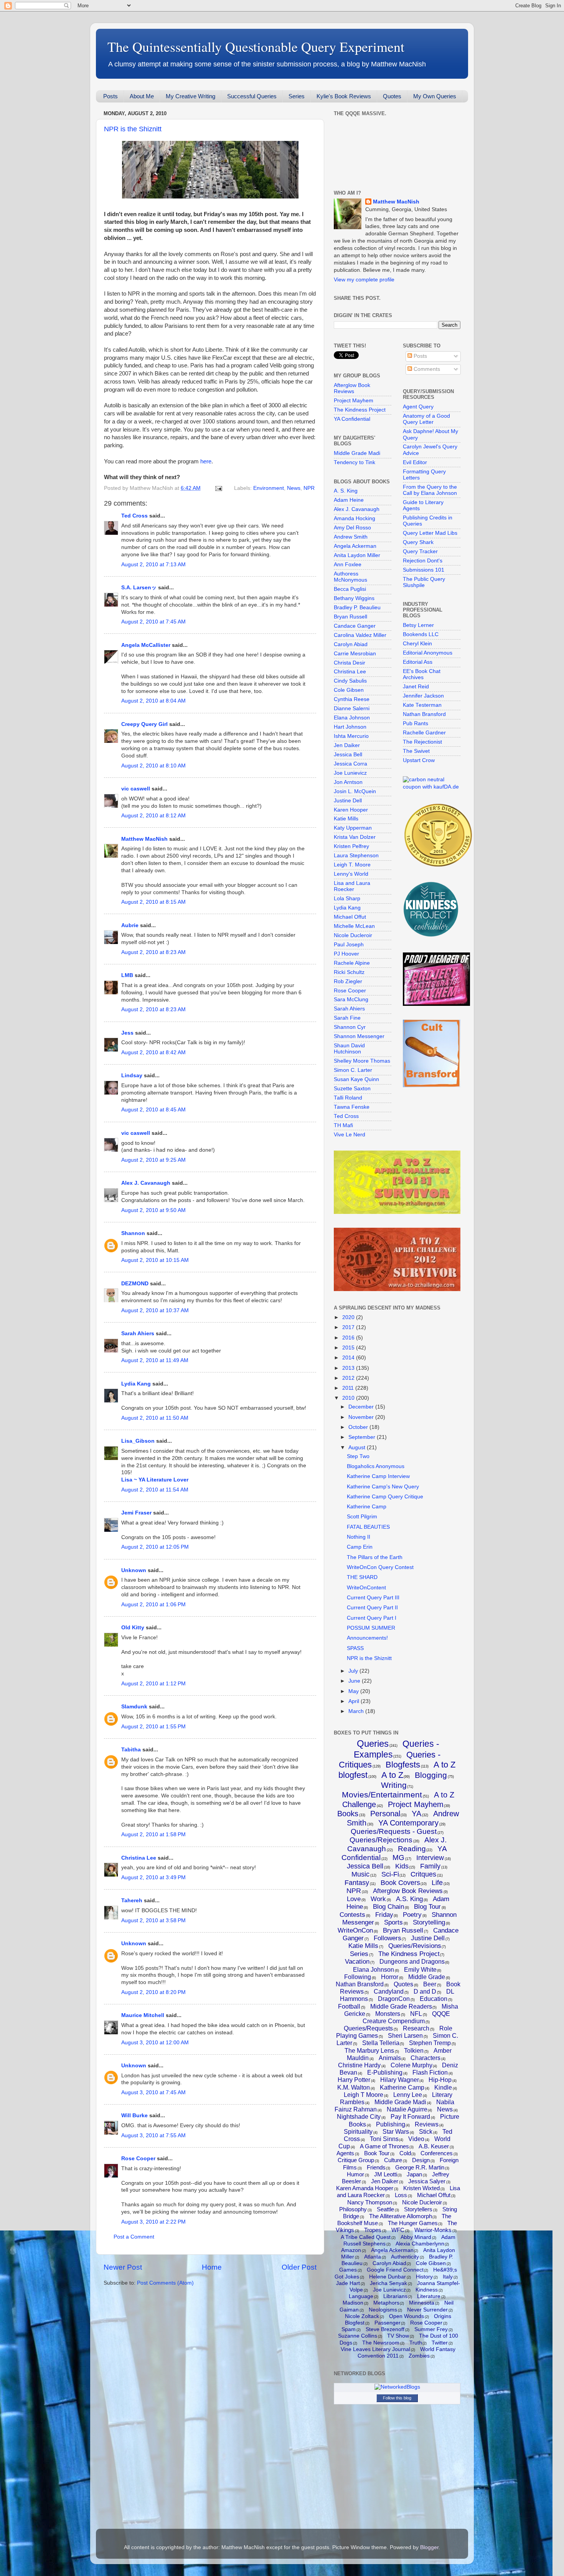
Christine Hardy (359, 2065)
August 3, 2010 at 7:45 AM (153, 2092)
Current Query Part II (372, 1608)
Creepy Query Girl (144, 724)
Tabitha (131, 1750)
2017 (349, 1327)
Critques (423, 1874)
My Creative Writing (190, 96)
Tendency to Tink (355, 462)
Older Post (299, 2267)
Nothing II (359, 1537)
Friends (376, 2167)
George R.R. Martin (420, 2167)
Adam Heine (349, 500)
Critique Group (356, 2160)
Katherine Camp (367, 1507)
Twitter (440, 2343)
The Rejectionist (422, 742)
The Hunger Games (413, 2223)
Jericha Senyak (388, 2283)
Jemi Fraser (136, 1513)
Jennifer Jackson (423, 696)
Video (416, 2139)
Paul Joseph (349, 945)
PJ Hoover (346, 954)
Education (434, 1999)
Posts (110, 96)
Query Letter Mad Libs (430, 533)
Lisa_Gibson (138, 1441)
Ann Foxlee (348, 565)
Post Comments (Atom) (165, 2283)
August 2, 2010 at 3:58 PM (153, 1920)
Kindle (443, 2087)
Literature (429, 2296)
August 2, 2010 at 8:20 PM (153, 1992)
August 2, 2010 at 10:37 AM (155, 1310)
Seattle (385, 2209)
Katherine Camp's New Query (383, 1487)
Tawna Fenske (352, 1107)
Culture (393, 2160)
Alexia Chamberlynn (420, 2244)
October (359, 1427)
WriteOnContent (366, 1588)
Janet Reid (416, 687)
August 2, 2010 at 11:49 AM (155, 1360)
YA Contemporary (408, 1823)
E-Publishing (385, 2073)
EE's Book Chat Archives (422, 674)
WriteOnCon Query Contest (380, 1567)
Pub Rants (416, 723)
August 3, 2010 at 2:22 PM (153, 2222)
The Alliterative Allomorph (401, 2216)
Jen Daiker (347, 745)
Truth (416, 2343)
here (206, 461)
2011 (349, 1388)
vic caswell (136, 789)
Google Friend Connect (395, 2270)
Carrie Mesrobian (355, 654)
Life (437, 1883)
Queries (373, 1744)
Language (361, 2296)
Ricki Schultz (349, 972)
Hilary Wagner (400, 2080)
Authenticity (405, 2257)
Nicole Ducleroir (353, 935)
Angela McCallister (146, 645)
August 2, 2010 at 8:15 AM (153, 902)
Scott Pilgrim (362, 1517)
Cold (405, 2153)
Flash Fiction (430, 2073)
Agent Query (418, 407)
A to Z (392, 1775)
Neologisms (383, 2310)
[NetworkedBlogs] (397, 2387)
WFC (398, 2230)
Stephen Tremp (430, 2043)
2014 (349, 1358)
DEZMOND (135, 1284)
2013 (349, 1368)
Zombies (419, 2356)
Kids (402, 1866)
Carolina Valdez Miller (360, 635)
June (355, 1681)
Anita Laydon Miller (357, 555)
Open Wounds (407, 2316)
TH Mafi (343, 1125)
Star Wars (396, 2132)
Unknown (134, 1570)
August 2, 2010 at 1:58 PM (153, 1834)
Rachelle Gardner (424, 733)
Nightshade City (359, 2117)
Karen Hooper (351, 810)
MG (398, 1858)
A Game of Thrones (384, 2146)
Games (348, 2270)
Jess (127, 1033)
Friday (384, 1915)
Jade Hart (348, 2283)
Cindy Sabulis (350, 681)
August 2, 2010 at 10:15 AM (155, 1260)
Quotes (392, 96)
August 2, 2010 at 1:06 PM (153, 1605)
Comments (426, 369)
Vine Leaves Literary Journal (375, 2349)
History (424, 2277)
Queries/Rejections (381, 1840)
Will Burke (134, 2116)
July (354, 1671)
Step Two (358, 1456)
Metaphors (386, 2303)
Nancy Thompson (370, 2202)
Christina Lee (139, 1858)
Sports (393, 1922)
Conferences (437, 2153)
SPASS (355, 1648)
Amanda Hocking (355, 518)
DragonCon (394, 1999)
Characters (425, 2058)
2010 (349, 1398)
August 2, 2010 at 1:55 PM (153, 1727)
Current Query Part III (373, 1598)
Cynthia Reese (352, 699)
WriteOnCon (355, 1930)
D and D (425, 1992)
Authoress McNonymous (350, 577)
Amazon (351, 2250)
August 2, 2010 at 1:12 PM (153, 1684)
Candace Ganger (355, 626)
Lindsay (132, 1076)
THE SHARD (362, 1577)
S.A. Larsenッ (139, 588)
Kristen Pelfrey (351, 846)
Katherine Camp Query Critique (385, 1497)
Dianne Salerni (352, 708)
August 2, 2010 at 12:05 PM (155, 1547)
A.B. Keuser (434, 2146)
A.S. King (409, 1899)
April (355, 1701)
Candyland (389, 1992)
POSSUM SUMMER (371, 1628)
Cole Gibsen (349, 690)
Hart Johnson (350, 727)
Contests (352, 1915)
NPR (309, 488)
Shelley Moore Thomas (362, 1061)
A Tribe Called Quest (366, 2237)
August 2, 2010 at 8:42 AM (153, 1052)
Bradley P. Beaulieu (357, 608)
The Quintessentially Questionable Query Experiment (256, 46)
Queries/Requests (368, 2028)
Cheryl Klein (417, 644)
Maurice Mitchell (143, 2015)
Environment (269, 488)
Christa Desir (350, 663)
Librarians (395, 2296)
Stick (426, 2132)
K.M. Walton (354, 2087)
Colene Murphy (411, 2065)
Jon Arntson (348, 782)
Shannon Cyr (350, 1027)
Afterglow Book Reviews (352, 388)
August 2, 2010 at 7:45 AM (153, 622)
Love (354, 1899)
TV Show (398, 2336)
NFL (416, 2014)
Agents (345, 2153)
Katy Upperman (353, 828)
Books (348, 1814)
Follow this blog (397, 2398)
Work (378, 1899)
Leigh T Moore (364, 2095)
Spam (349, 2329)
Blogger (429, 2547)
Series (297, 96)
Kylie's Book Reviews (344, 96)
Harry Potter (354, 2080)
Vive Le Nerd (350, 1135)
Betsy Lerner (418, 625)
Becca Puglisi (350, 589)
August (358, 1448)
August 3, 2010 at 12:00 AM (155, 2043)
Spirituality (358, 2132)
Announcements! (367, 1638)
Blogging (431, 1775)
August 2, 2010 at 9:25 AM (153, 1160)
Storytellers (418, 2209)
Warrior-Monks (433, 2230)
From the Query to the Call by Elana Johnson (430, 490)
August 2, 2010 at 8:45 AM (153, 1110)
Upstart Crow (419, 760)
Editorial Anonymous (428, 653)
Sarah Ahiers (138, 1333)
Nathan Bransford (424, 714)
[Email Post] (218, 488)
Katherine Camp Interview (378, 1476)
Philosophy (353, 2209)
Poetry (412, 1915)
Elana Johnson (352, 718)
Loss (401, 2195)
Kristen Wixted (421, 2188)
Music (360, 1874)
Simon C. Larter (353, 1070)
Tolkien (414, 2051)
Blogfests (403, 1765)
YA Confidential (352, 419)
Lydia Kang (136, 1384)
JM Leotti (386, 2174)
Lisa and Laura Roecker (352, 886)
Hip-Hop (440, 2080)
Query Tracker (420, 551)
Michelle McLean (354, 926)
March (357, 1711)
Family (430, 1866)
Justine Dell (348, 801)
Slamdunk (134, 1707)
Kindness (427, 2290)
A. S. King (346, 491)
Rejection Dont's (423, 561)
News (294, 488)
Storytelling (429, 1922)
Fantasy (357, 1883)
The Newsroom (381, 2343)
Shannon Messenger (359, 1036)
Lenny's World (351, 874)
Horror (390, 1977)
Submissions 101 (424, 570)
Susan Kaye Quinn (356, 1079)
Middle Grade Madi (357, 453)
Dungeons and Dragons (412, 1962)
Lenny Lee (408, 2095)
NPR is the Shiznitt (133, 129)
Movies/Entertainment (382, 1795)
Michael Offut (350, 917)
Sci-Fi (390, 1874)
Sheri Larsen (405, 2036)
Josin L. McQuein (355, 791)
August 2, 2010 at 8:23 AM (153, 952)
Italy (448, 2277)
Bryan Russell (350, 617)
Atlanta (373, 2257)
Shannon (133, 1233)
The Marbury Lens (369, 2051)
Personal (385, 1814)
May (354, 1691)
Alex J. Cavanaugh (146, 1183)
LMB (127, 975)
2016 (349, 1338)
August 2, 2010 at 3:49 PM (153, 1877)
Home (212, 2267)
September (363, 1437)
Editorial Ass (418, 662)
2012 (349, 1378)
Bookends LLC (421, 634)
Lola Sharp (347, 899)
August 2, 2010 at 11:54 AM (155, 1490)
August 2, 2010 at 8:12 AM (153, 816)
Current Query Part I (372, 1618)
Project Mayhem (354, 401)
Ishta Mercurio (351, 736)
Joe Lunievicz (350, 773)
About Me (142, 96)
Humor (355, 2174)
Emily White (420, 1970)
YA (416, 1814)
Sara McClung (351, 999)
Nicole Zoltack (362, 2316)
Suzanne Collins (358, 2336)
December (362, 1407)
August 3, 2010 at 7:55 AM (153, 2135)
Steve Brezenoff (385, 2329)
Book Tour (377, 2153)
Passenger (388, 2323)
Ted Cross (134, 516)
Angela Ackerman (355, 546)
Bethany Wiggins (354, 598)
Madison (353, 2303)
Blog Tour (427, 1907)
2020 (349, 1317)
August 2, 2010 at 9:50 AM (153, 1210)
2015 (349, 1348)
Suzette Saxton (352, 1089)
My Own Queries (435, 96)
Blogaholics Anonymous (376, 1466)
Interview (430, 1858)
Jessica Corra (350, 764)
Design (421, 2160)
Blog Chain (388, 1907)
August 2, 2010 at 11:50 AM (155, 1418)
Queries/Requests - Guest (394, 1831)
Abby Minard (416, 2237)
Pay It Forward (410, 2117)
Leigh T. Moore (352, 865)
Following (358, 1977)
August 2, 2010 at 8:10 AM (153, 766)
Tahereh (132, 1901)
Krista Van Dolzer (355, 837)
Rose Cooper (138, 2159)
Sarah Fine (347, 1018)
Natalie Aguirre (407, 2109)
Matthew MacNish (144, 839)
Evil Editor (415, 462)
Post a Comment (134, 2237)
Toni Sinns (384, 2139)
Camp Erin (360, 1547)
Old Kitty (133, 1628)
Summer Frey (431, 2329)
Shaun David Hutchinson (349, 1049)
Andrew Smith (351, 537)
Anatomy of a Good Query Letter (426, 419)
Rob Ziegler (348, 981)
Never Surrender (427, 2310)
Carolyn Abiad (351, 644)
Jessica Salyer (427, 2181)
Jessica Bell (348, 755)
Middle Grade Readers (401, 2006)
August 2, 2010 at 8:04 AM (153, 701)
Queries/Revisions (415, 1946)
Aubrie (130, 925)
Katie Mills (346, 819)
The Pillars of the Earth (375, 1557)
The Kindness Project (360, 410)
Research (416, 2028)
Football (349, 2006)
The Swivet (416, 751)
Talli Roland (348, 1098)
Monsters (388, 2014)
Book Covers (400, 1883)
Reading (412, 1849)
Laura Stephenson (356, 856)
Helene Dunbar (388, 2277)
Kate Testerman (422, 705)
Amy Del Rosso (352, 528)
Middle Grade (427, 1977)
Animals (390, 2058)
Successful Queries (252, 96)
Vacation (357, 1962)
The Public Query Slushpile (424, 582)
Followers (388, 1938)
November (362, 1417)
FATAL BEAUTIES (368, 1527)
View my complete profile (364, 280)
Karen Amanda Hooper (365, 2188)
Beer (430, 1984)
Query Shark (418, 542)
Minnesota (422, 2303)
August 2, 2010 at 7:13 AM (153, 565)
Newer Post (123, 2267)
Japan (414, 2174)
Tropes (373, 2230)
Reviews (427, 2124)
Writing (394, 1785)
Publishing (391, 2124)
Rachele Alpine (352, 963)
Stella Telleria (381, 2043)
